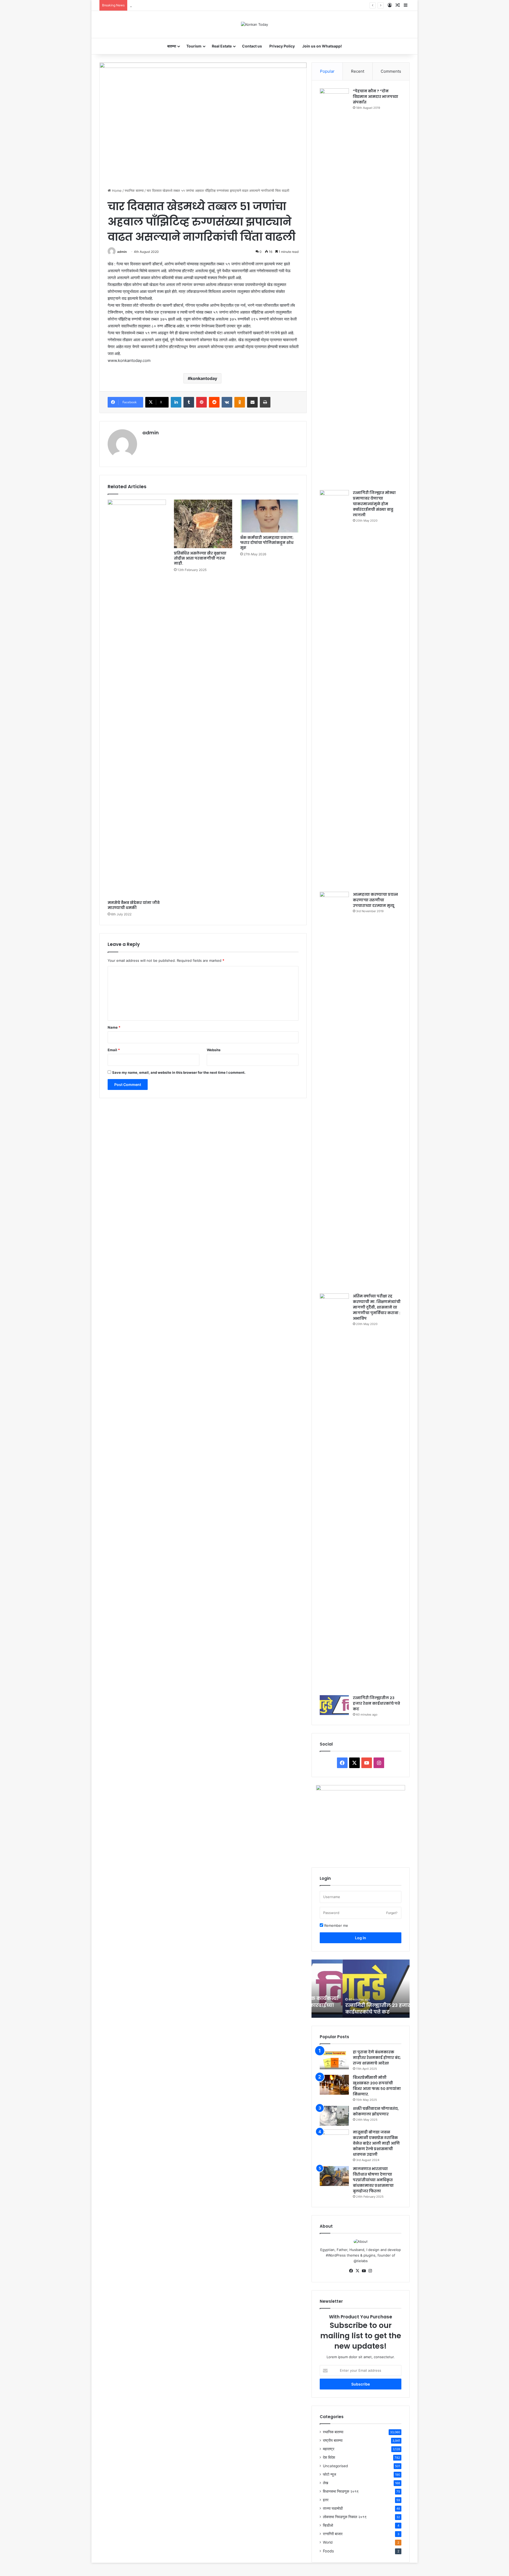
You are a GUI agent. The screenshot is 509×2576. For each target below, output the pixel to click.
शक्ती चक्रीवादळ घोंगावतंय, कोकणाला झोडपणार (376, 2111)
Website (214, 1050)
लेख (326, 2483)
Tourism (194, 46)
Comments (391, 71)
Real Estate (222, 46)
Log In (361, 1938)
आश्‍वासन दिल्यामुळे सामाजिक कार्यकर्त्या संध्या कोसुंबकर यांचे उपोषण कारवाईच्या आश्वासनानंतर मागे (191, 5)
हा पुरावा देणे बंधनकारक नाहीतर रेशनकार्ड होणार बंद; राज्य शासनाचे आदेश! (377, 2058)
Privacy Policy (282, 46)
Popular (327, 71)
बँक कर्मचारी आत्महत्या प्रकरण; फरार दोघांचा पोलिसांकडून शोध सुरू (267, 543)
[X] (357, 2271)
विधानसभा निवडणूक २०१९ (341, 2491)
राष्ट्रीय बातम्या (333, 2440)
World (328, 2542)
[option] (361, 1989)
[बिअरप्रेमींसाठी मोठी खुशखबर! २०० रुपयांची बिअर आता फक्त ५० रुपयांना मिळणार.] (334, 2085)
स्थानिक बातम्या (134, 191)
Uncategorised (335, 2466)
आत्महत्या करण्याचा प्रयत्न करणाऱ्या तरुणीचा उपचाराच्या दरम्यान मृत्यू (375, 900)
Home (116, 191)
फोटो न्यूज (330, 2474)
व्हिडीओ (328, 2525)
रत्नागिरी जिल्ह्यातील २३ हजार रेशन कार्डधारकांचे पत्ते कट (376, 1703)
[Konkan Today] (254, 24)
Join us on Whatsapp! (322, 46)
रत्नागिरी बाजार (333, 2534)
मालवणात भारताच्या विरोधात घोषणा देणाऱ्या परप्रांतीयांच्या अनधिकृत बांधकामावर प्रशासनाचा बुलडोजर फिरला (373, 2180)
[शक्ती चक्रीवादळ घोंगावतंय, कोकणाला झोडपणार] (334, 2116)
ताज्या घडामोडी (333, 2508)
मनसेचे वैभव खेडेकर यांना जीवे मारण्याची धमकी (134, 905)
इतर (326, 2500)
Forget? (392, 1913)
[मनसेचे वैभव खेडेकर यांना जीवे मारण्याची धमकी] (137, 699)
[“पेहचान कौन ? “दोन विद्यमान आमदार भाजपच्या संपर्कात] (334, 287)
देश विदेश (329, 2457)
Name (114, 1027)
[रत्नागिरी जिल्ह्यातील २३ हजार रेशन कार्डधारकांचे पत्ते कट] (334, 1705)
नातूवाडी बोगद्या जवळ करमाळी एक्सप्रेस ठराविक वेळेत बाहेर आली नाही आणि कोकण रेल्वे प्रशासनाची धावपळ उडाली (376, 2143)
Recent (358, 71)
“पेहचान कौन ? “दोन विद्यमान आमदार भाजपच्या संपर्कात (376, 97)
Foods (328, 2551)
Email (114, 1050)
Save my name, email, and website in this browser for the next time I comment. (179, 1072)
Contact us (252, 46)
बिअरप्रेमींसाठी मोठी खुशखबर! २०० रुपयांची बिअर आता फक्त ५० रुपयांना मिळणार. (377, 2086)
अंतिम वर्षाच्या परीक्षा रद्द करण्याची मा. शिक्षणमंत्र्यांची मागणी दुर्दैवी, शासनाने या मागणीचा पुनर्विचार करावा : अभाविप (377, 1307)
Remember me (336, 1925)
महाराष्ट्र (329, 2449)
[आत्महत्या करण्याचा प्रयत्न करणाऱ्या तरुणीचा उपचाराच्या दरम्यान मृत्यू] (334, 1091)
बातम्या (172, 46)
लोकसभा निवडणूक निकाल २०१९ (345, 2517)
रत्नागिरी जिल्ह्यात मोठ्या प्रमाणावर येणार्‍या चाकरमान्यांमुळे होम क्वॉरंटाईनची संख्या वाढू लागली (374, 504)
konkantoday (204, 378)
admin (122, 252)
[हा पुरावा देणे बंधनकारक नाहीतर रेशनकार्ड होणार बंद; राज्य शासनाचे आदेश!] (334, 2059)
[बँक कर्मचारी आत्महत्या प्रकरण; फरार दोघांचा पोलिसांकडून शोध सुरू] (269, 516)
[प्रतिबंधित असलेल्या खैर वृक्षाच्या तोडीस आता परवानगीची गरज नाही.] (203, 524)
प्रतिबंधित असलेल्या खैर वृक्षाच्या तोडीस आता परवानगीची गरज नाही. (200, 558)
